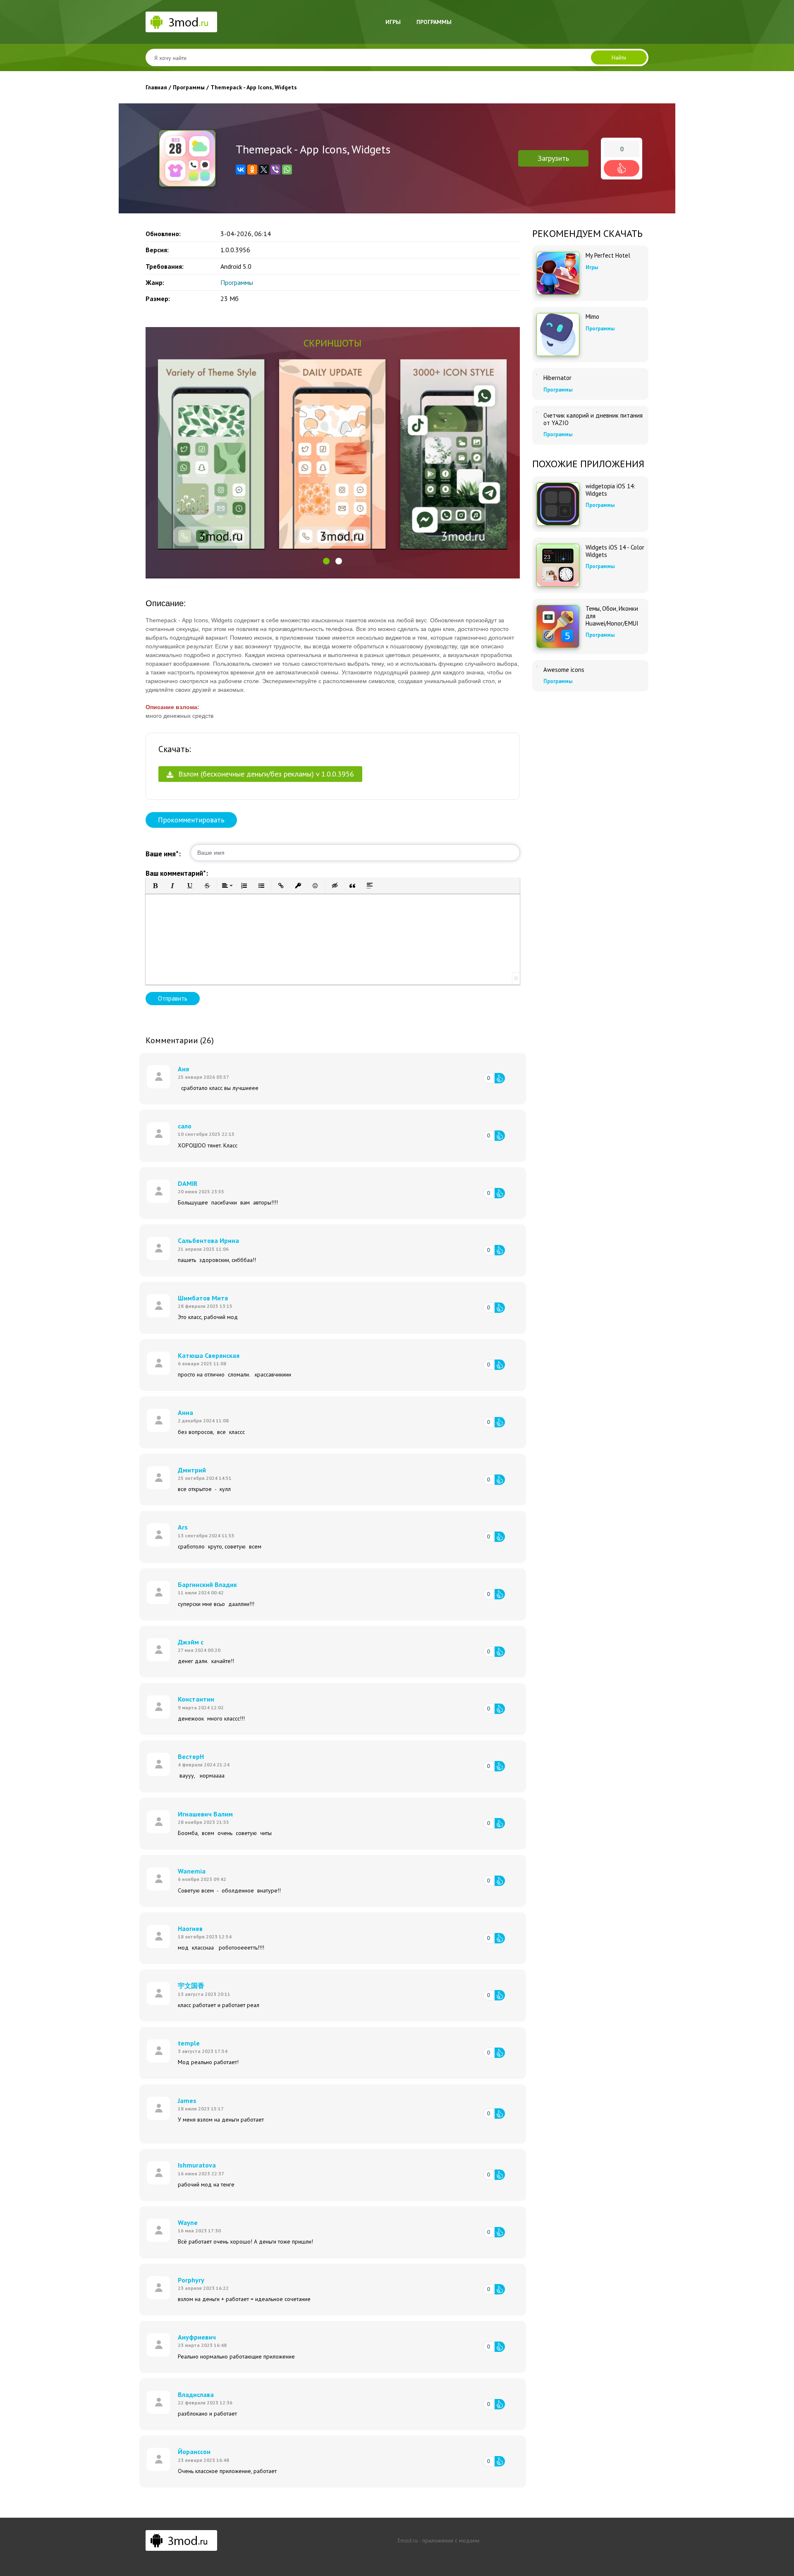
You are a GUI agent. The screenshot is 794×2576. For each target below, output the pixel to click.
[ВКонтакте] (241, 170)
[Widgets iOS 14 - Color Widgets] (558, 565)
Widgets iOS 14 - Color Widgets (615, 551)
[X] (264, 170)
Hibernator (557, 378)
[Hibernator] (537, 375)
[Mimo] (558, 335)
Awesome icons (564, 670)
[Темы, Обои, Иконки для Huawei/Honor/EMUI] (558, 626)
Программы (434, 22)
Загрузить (553, 158)
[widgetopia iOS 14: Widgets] (558, 504)
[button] (326, 561)
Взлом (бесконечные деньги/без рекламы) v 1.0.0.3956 (265, 774)
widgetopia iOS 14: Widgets (610, 490)
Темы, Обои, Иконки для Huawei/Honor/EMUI (612, 616)
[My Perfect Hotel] (558, 273)
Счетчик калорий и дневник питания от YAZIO (593, 419)
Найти (619, 57)
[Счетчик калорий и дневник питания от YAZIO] (537, 412)
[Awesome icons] (537, 667)
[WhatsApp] (287, 170)
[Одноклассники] (252, 170)
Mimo (592, 317)
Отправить (173, 998)
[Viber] (275, 170)
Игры (393, 22)
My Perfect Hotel (608, 256)
